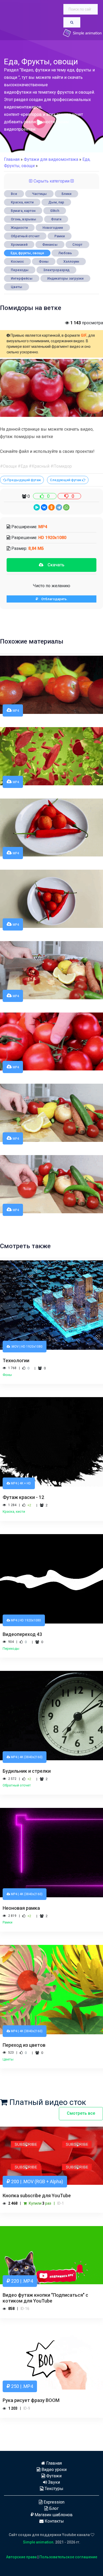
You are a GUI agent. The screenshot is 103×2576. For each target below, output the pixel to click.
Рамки (60, 236)
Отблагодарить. (53, 599)
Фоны (44, 261)
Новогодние (53, 228)
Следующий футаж (66, 480)
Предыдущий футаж (24, 480)
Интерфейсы (22, 278)
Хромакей (19, 245)
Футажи (53, 2476)
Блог (53, 2508)
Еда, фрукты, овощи (27, 253)
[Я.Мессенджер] (37, 507)
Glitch (55, 211)
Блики (66, 194)
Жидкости (19, 228)
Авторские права (21, 2557)
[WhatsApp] (66, 507)
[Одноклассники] (51, 507)
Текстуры (53, 2489)
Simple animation (38, 2542)
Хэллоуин (71, 261)
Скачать (54, 565)
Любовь (65, 253)
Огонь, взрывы (24, 219)
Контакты (54, 2521)
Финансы (50, 245)
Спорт (77, 245)
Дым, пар (56, 202)
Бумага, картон (23, 211)
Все (14, 194)
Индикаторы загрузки (65, 278)
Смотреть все (81, 2113)
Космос (17, 261)
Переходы (20, 270)
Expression (53, 2502)
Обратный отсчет (25, 236)
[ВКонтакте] (44, 507)
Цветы (17, 287)
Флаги (56, 219)
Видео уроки (53, 2470)
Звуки (53, 2482)
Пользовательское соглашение (68, 2557)
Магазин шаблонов (53, 2515)
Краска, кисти (22, 202)
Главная (12, 159)
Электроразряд (56, 270)
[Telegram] (59, 507)
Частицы (39, 194)
